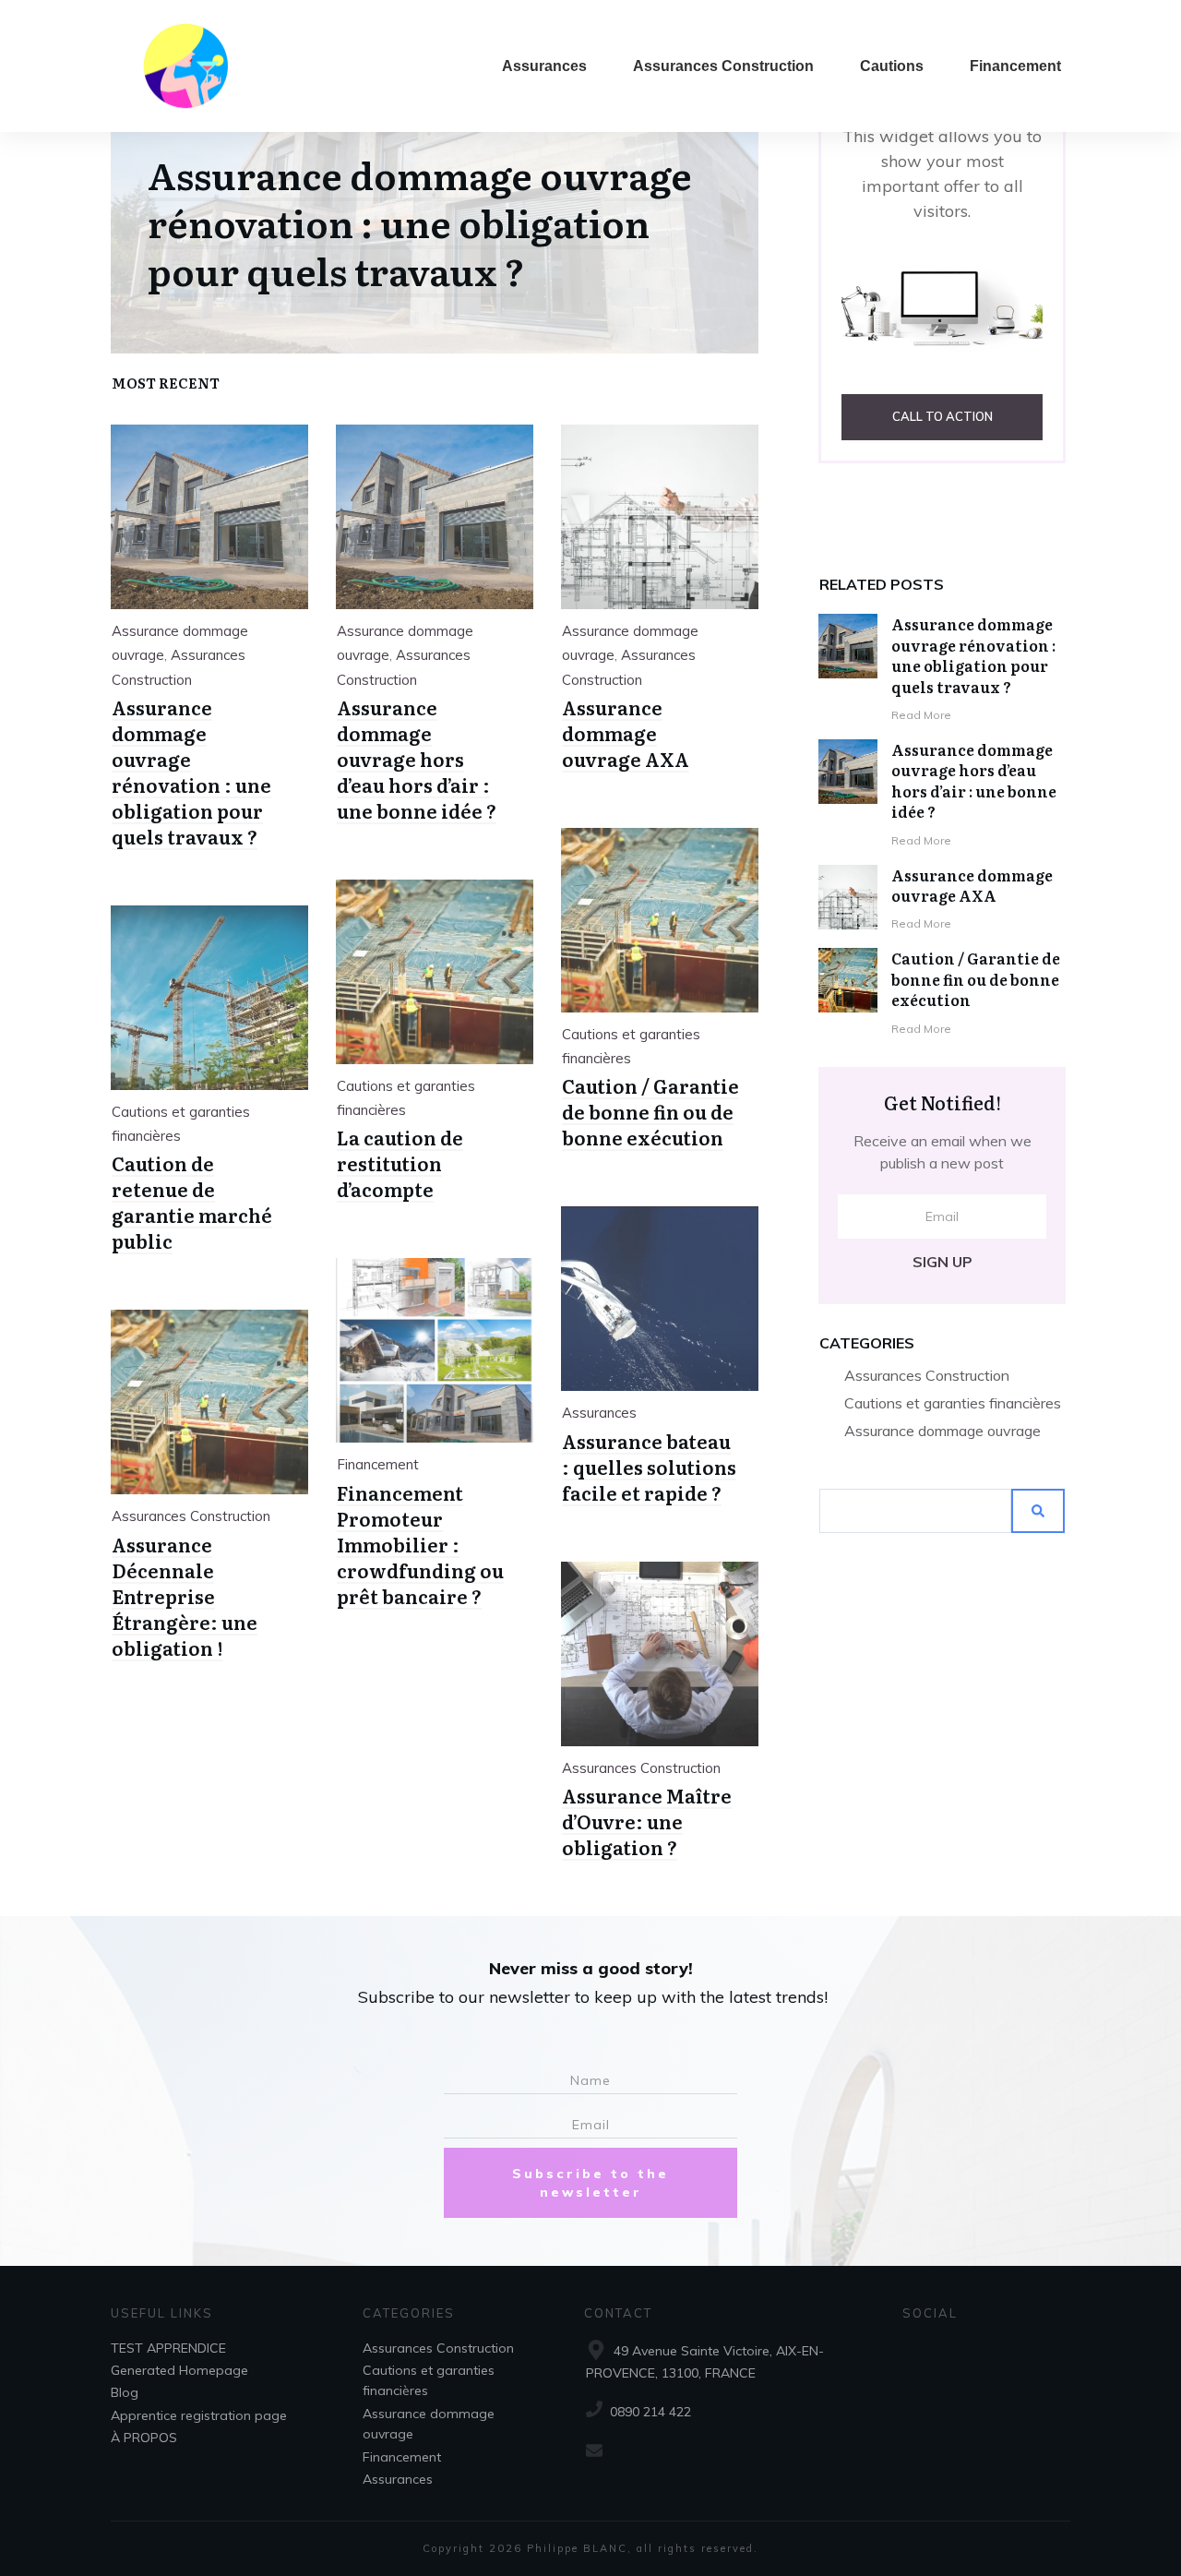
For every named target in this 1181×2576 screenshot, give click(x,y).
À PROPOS (144, 2438)
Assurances (599, 1413)
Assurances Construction (927, 1375)
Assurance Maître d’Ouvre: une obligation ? (647, 1821)
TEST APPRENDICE (168, 2348)
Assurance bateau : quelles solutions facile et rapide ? (649, 1467)
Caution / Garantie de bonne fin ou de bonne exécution (976, 979)
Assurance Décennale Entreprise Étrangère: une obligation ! (185, 1596)
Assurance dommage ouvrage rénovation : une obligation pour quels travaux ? (973, 655)
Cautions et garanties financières (953, 1403)
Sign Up (942, 1262)
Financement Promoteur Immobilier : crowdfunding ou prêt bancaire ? (420, 1544)
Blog (125, 2392)
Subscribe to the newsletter (590, 2183)
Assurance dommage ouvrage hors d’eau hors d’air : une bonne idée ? (974, 780)
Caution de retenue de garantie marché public (192, 1202)
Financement (378, 1464)
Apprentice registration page (199, 2415)
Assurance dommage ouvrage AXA (972, 885)
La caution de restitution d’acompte (400, 1163)
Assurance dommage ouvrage (942, 1431)
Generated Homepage (179, 2370)
